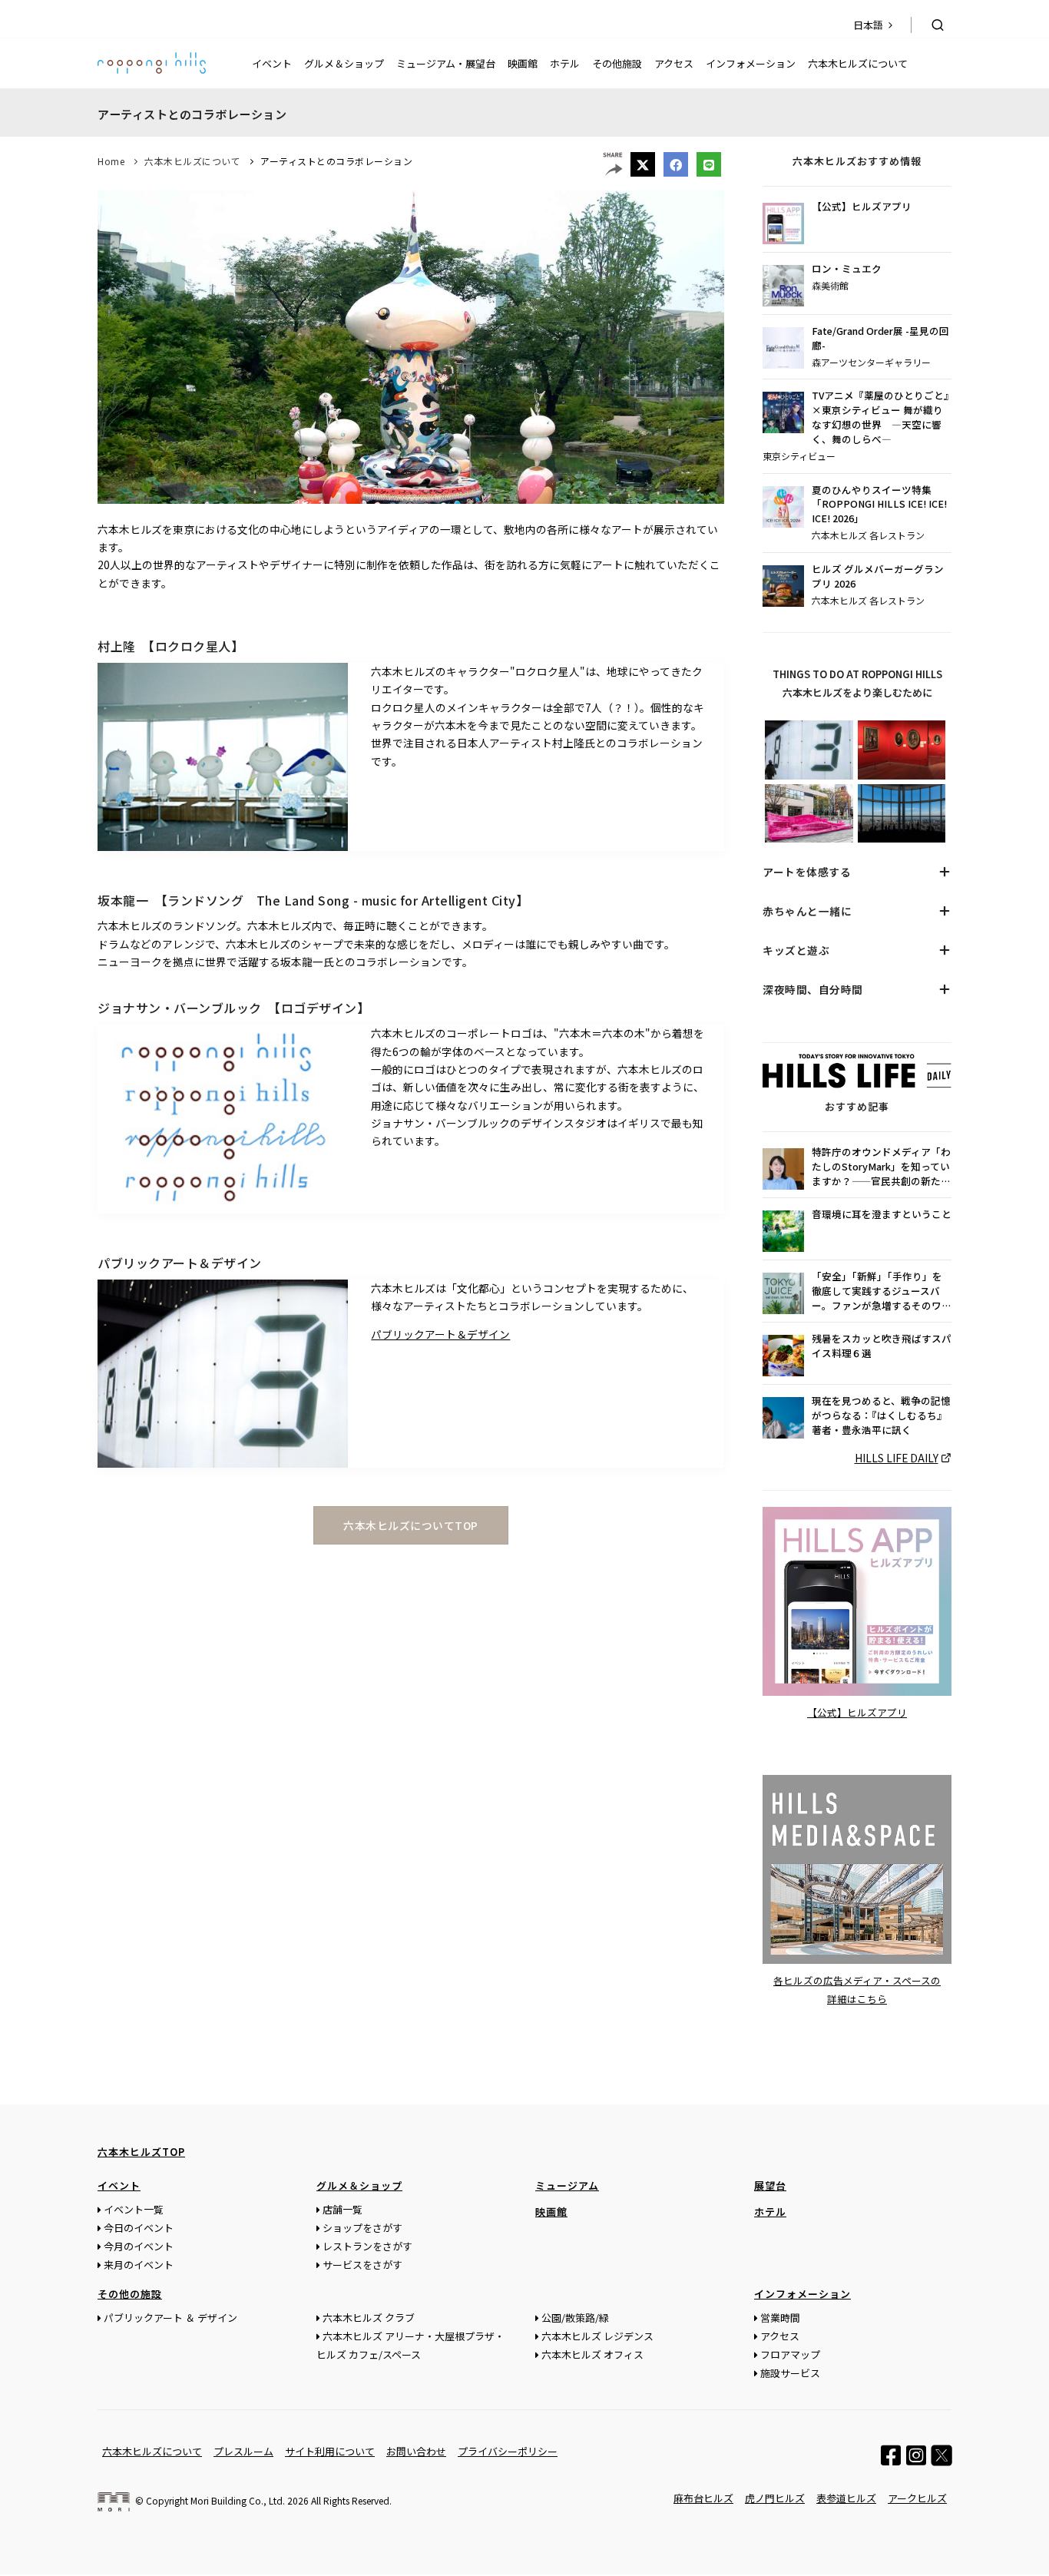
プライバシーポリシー (508, 2451)
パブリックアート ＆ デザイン (170, 2318)
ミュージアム (567, 2185)
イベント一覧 (134, 2209)
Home (111, 161)
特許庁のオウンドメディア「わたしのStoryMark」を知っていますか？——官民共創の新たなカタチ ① (881, 1167)
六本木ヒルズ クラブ (369, 2318)
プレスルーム (243, 2451)
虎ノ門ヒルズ (775, 2498)
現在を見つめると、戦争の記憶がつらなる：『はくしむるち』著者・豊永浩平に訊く (881, 1415)
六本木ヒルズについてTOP (411, 1525)
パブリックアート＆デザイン (440, 1334)
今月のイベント (139, 2246)
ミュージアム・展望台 (446, 63)
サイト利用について (330, 2451)
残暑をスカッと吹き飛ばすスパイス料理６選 (882, 1346)
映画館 (523, 63)
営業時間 (780, 2318)
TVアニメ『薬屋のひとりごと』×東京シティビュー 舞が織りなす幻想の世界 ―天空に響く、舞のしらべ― (880, 417)
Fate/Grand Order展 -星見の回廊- (880, 338)
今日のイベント (139, 2228)
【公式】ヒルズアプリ (862, 207)
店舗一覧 (342, 2209)
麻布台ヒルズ (703, 2498)
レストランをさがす (367, 2246)
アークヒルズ (917, 2498)
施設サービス (790, 2373)
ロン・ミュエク (847, 269)
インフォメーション (751, 63)
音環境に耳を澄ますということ (882, 1214)
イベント (272, 63)
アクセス (674, 63)
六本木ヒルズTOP (141, 2152)
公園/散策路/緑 (575, 2318)
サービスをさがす (362, 2265)
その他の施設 (130, 2294)
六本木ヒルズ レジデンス (597, 2336)
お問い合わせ (416, 2451)
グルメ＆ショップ (344, 63)
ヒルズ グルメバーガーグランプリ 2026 (878, 576)
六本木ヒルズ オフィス (592, 2354)
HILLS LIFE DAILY (897, 1458)
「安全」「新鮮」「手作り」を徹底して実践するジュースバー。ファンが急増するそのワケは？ (882, 1291)
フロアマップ (790, 2354)
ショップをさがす (362, 2228)
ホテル (565, 63)
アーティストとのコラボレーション (336, 161)
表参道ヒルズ (846, 2498)
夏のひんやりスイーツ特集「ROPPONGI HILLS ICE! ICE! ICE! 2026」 (879, 505)
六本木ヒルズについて (858, 63)
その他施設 (617, 63)
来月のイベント (139, 2265)
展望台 (770, 2185)
